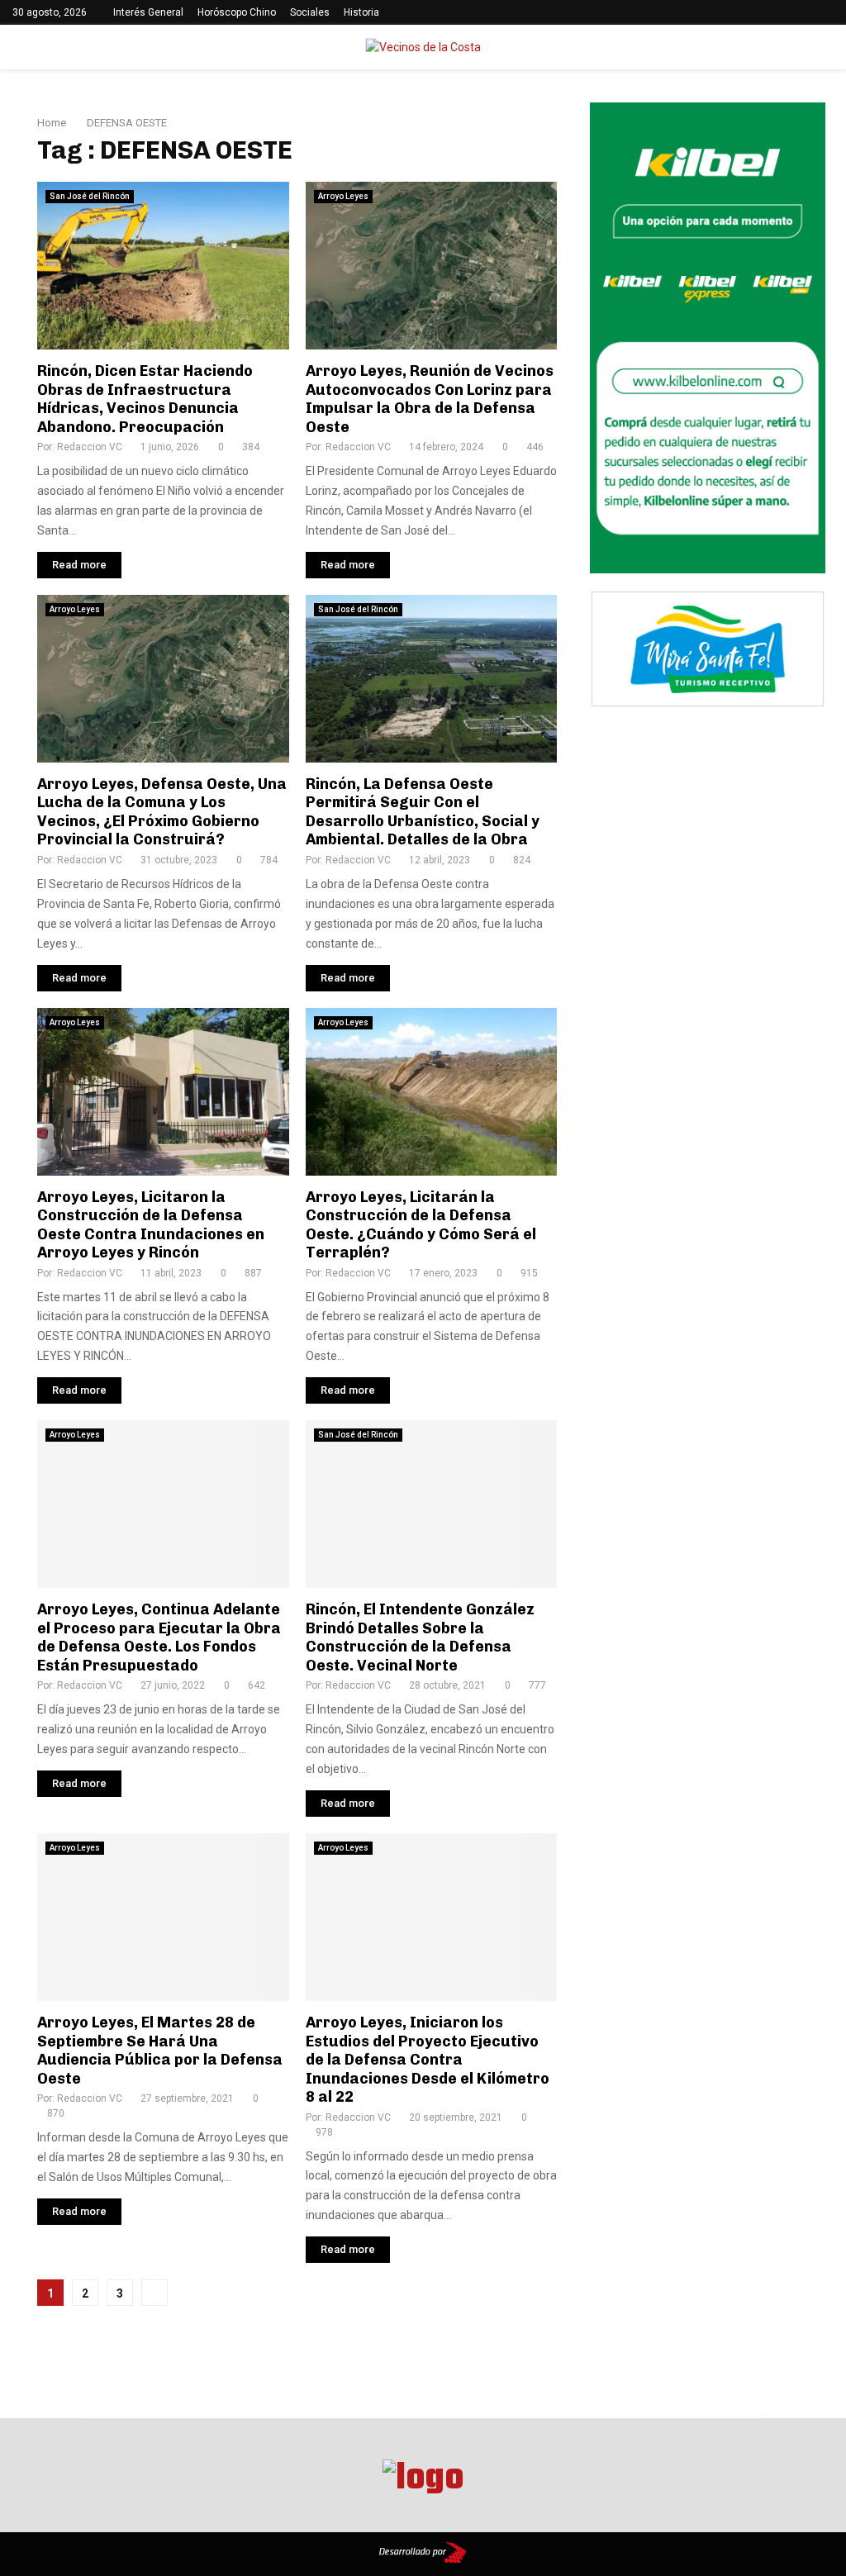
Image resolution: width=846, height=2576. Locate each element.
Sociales (310, 12)
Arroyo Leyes (343, 196)
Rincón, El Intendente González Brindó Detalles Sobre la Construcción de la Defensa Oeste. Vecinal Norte (420, 1637)
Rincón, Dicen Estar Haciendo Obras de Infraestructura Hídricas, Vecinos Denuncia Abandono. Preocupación (145, 399)
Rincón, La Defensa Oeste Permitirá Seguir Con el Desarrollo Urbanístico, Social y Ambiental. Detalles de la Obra (423, 812)
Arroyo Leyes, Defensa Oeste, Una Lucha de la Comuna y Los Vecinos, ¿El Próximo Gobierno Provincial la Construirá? (162, 812)
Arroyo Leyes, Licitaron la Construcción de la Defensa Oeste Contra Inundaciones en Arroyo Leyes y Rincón (151, 1225)
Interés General (148, 12)
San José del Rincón (90, 196)
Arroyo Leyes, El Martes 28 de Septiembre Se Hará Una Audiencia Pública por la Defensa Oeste (160, 2051)
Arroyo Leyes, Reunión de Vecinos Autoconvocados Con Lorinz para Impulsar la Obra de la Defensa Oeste (430, 399)
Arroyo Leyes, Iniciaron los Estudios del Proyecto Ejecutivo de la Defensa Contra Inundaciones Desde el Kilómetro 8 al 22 (428, 2060)
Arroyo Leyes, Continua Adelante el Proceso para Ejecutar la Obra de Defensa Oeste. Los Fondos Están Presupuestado (159, 1637)
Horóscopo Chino (237, 12)
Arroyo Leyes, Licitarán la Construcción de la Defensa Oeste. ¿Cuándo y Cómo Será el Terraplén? (421, 1225)
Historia (361, 12)
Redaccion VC (90, 447)
